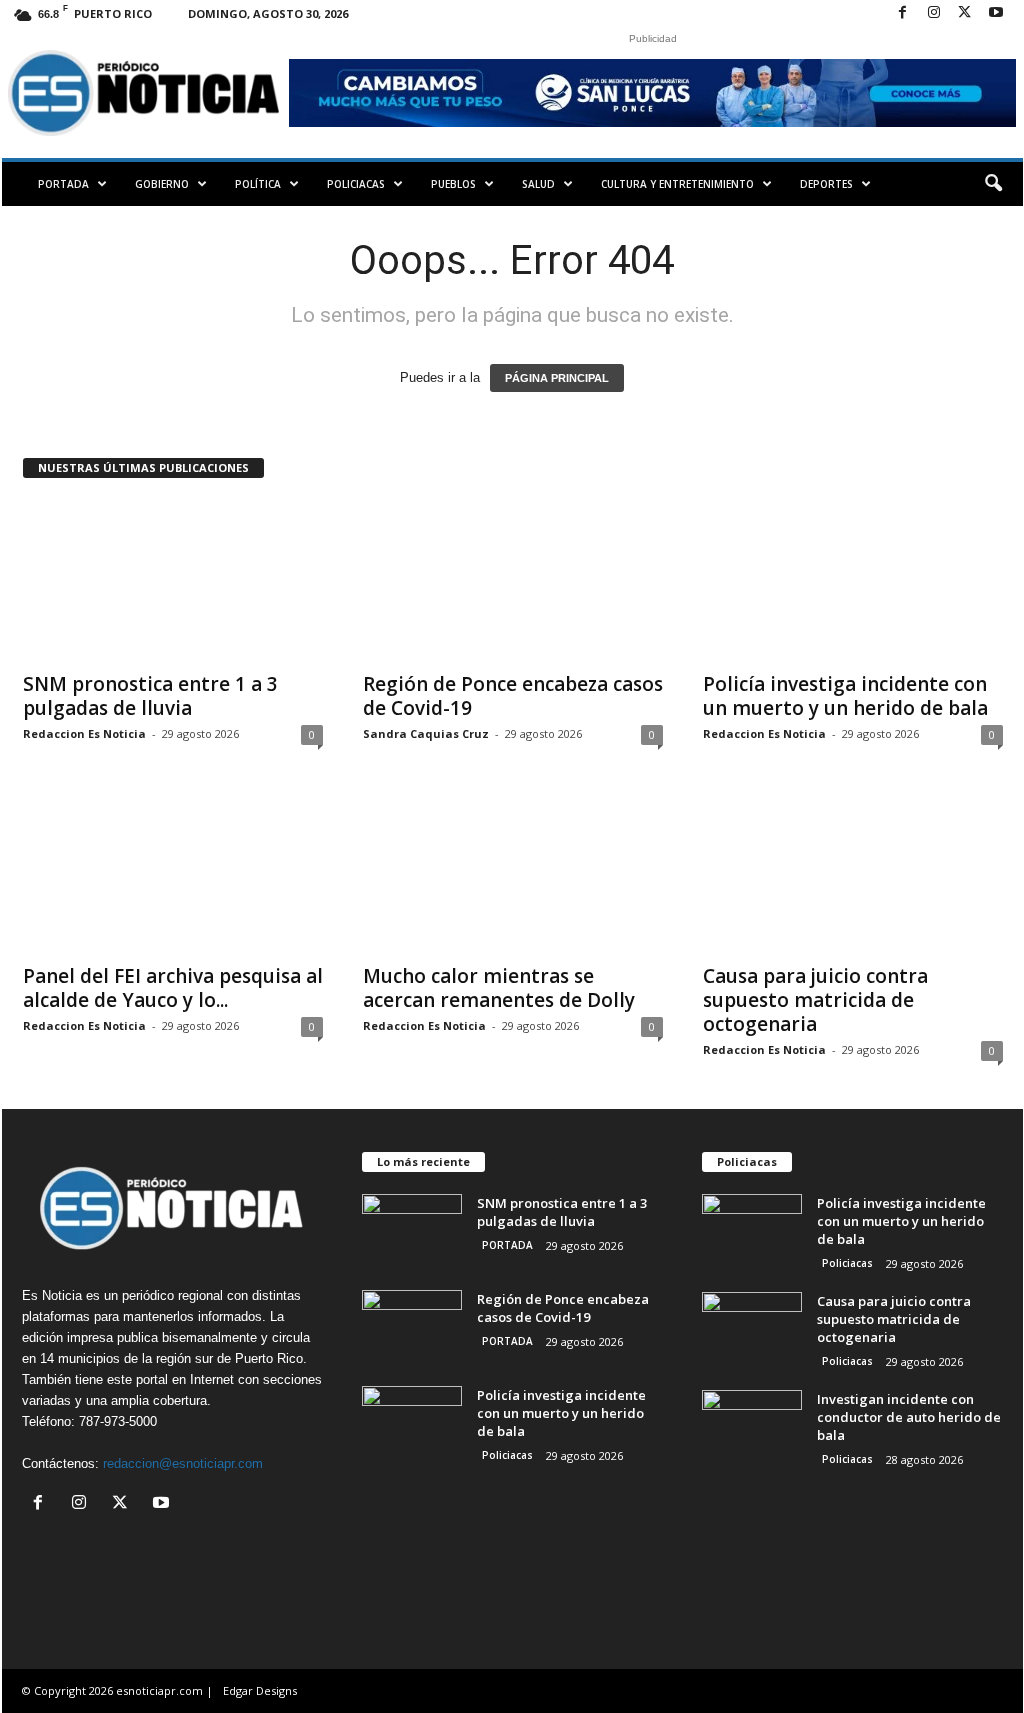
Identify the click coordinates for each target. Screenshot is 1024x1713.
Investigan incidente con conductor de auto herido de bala (909, 1417)
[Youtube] (996, 13)
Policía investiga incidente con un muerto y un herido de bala (845, 696)
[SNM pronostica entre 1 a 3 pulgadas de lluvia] (173, 580)
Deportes (826, 184)
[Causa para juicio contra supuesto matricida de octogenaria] (853, 872)
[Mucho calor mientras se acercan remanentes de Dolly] (513, 872)
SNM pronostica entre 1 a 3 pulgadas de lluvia (150, 696)
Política (258, 184)
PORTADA (63, 184)
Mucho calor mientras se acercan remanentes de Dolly (499, 988)
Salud (538, 184)
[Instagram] (934, 13)
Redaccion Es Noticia (84, 733)
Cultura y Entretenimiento (677, 184)
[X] (965, 13)
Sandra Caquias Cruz (426, 733)
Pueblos (453, 184)
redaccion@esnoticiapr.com (183, 1463)
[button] (993, 184)
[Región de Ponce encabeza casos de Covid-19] (513, 580)
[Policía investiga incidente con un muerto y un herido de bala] (853, 580)
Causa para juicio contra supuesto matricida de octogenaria (815, 1000)
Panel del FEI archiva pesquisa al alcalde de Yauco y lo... (173, 988)
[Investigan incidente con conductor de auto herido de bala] (752, 1427)
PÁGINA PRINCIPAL (557, 378)
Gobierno (162, 184)
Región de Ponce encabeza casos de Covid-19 (513, 696)
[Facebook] (903, 13)
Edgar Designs (260, 1690)
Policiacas (356, 184)
